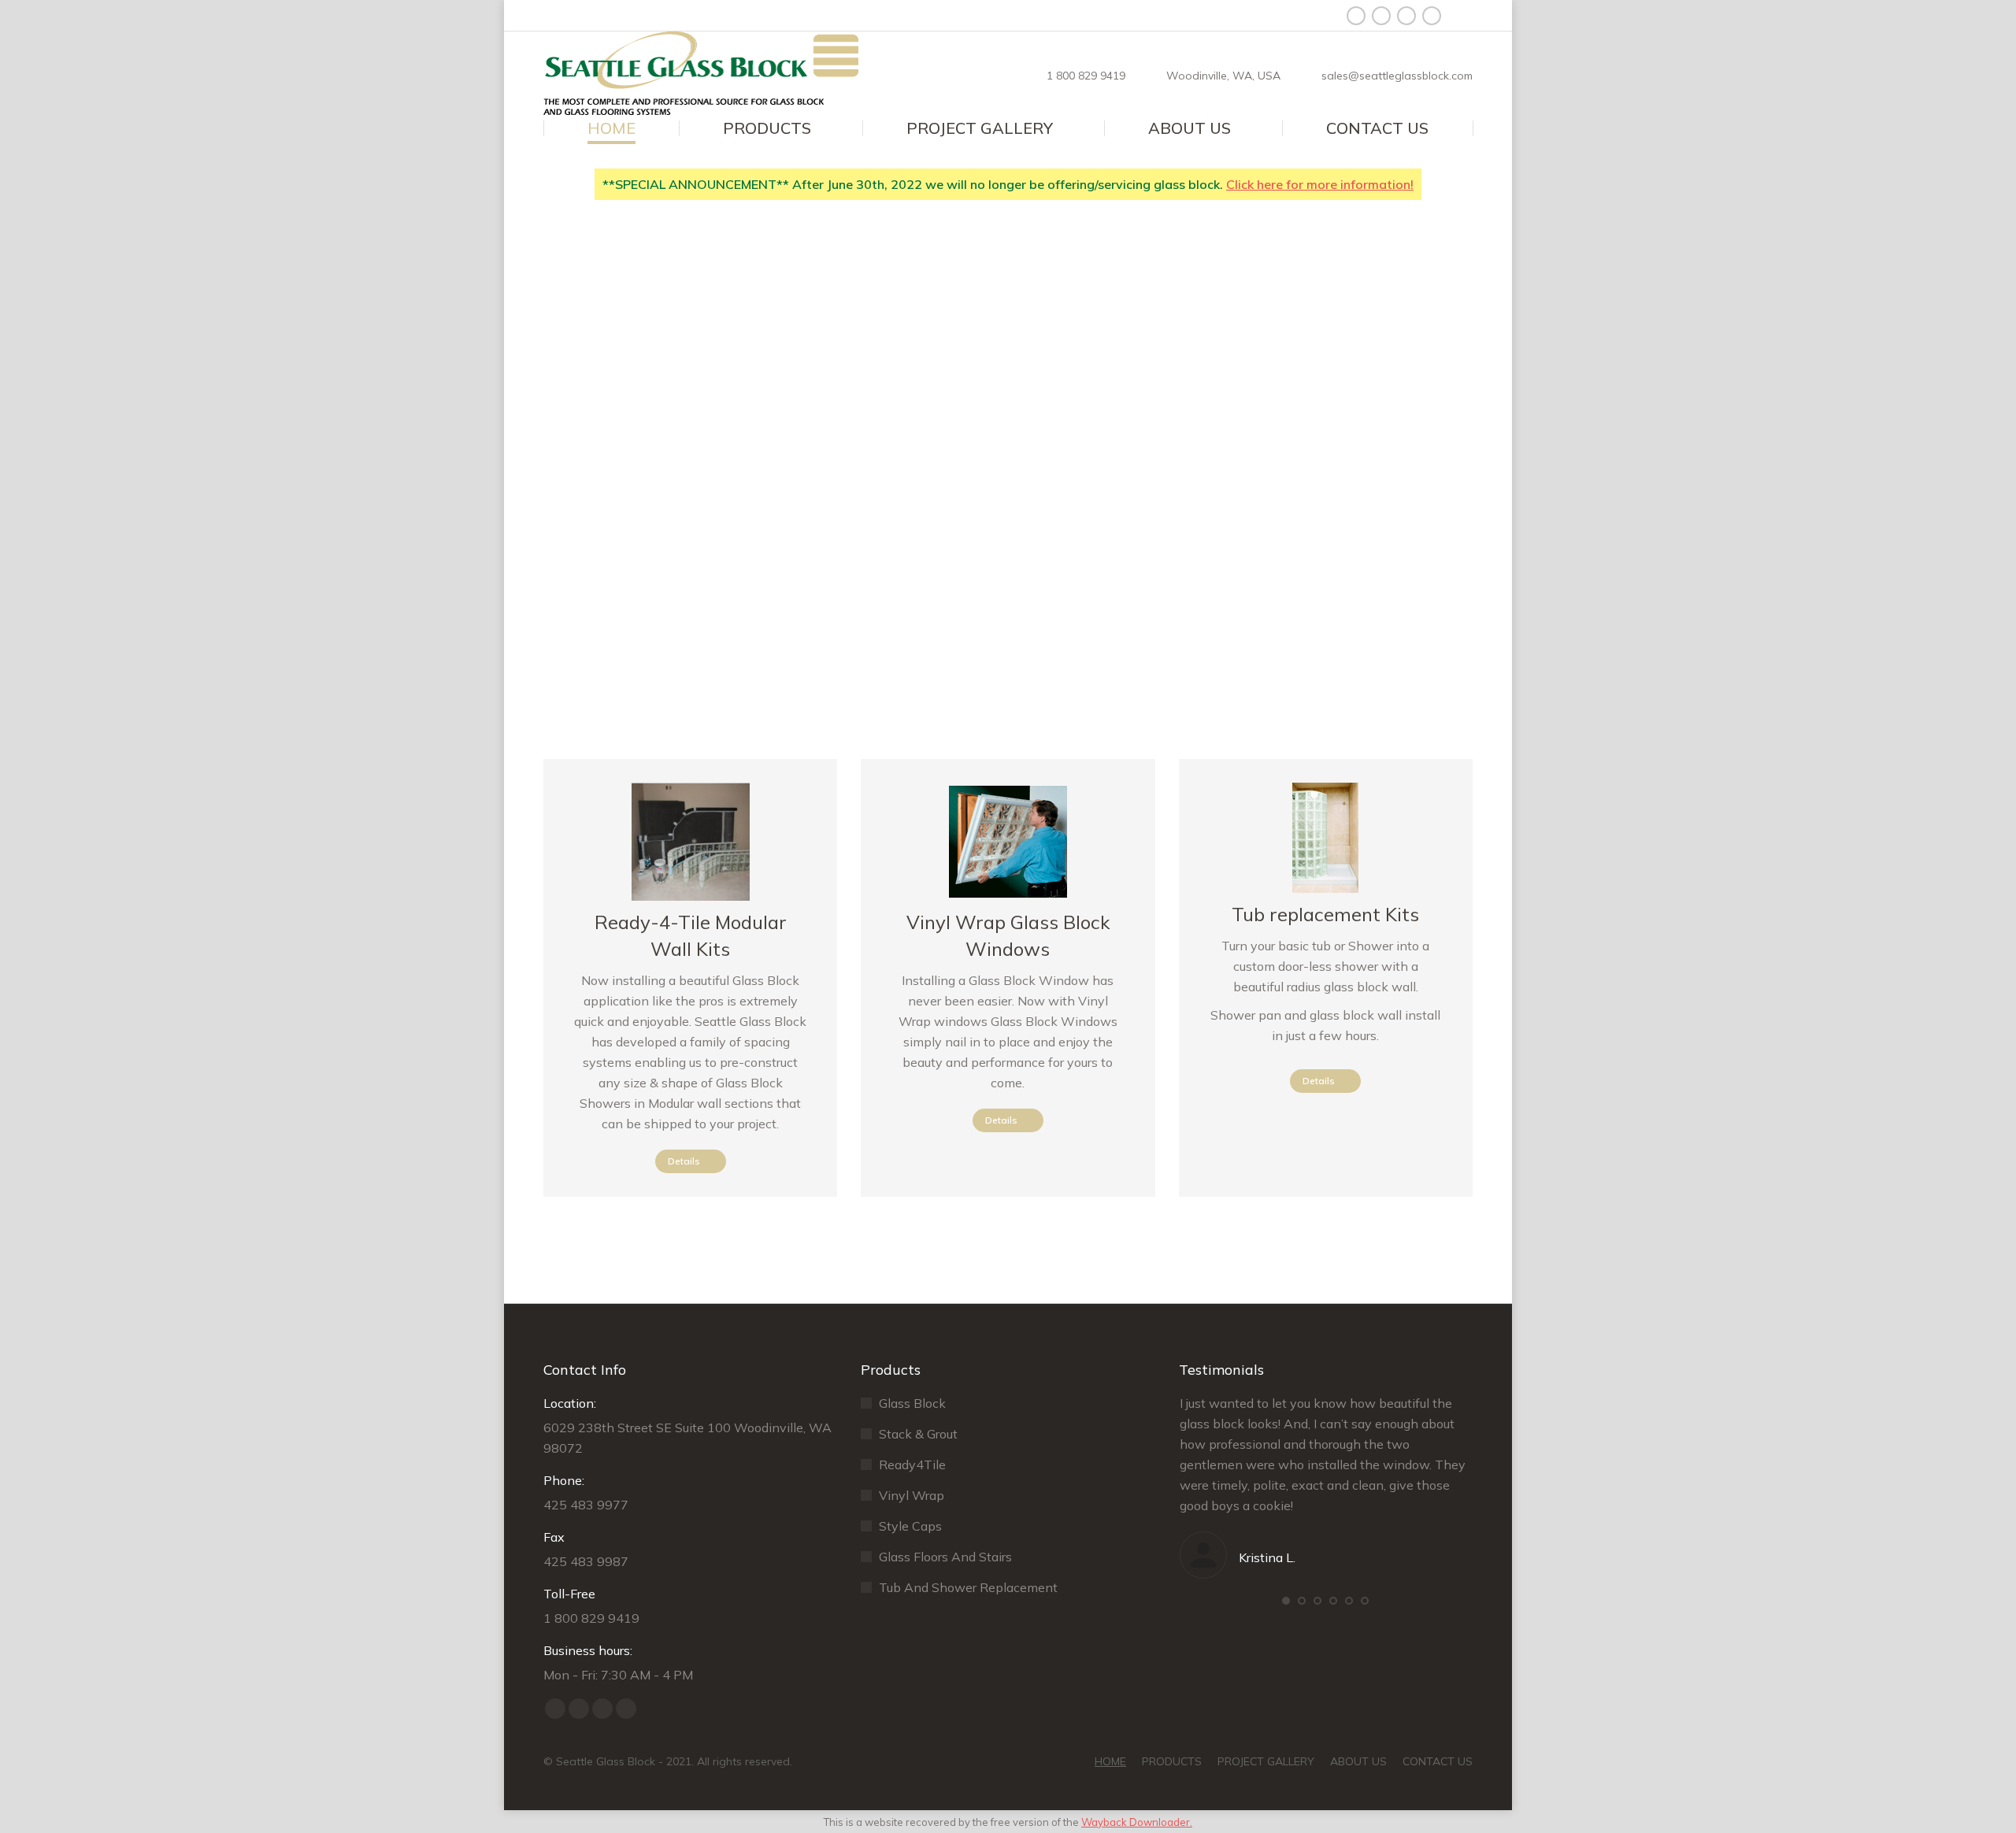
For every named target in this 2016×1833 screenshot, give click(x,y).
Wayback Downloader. (1137, 1822)
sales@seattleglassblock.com (1397, 76)
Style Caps (910, 1526)
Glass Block (912, 1403)
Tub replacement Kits (1325, 914)
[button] (1286, 1601)
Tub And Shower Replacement (968, 1587)
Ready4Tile (912, 1465)
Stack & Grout (918, 1434)
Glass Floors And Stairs (945, 1557)
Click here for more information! (1320, 184)
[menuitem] (611, 128)
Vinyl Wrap (912, 1495)
